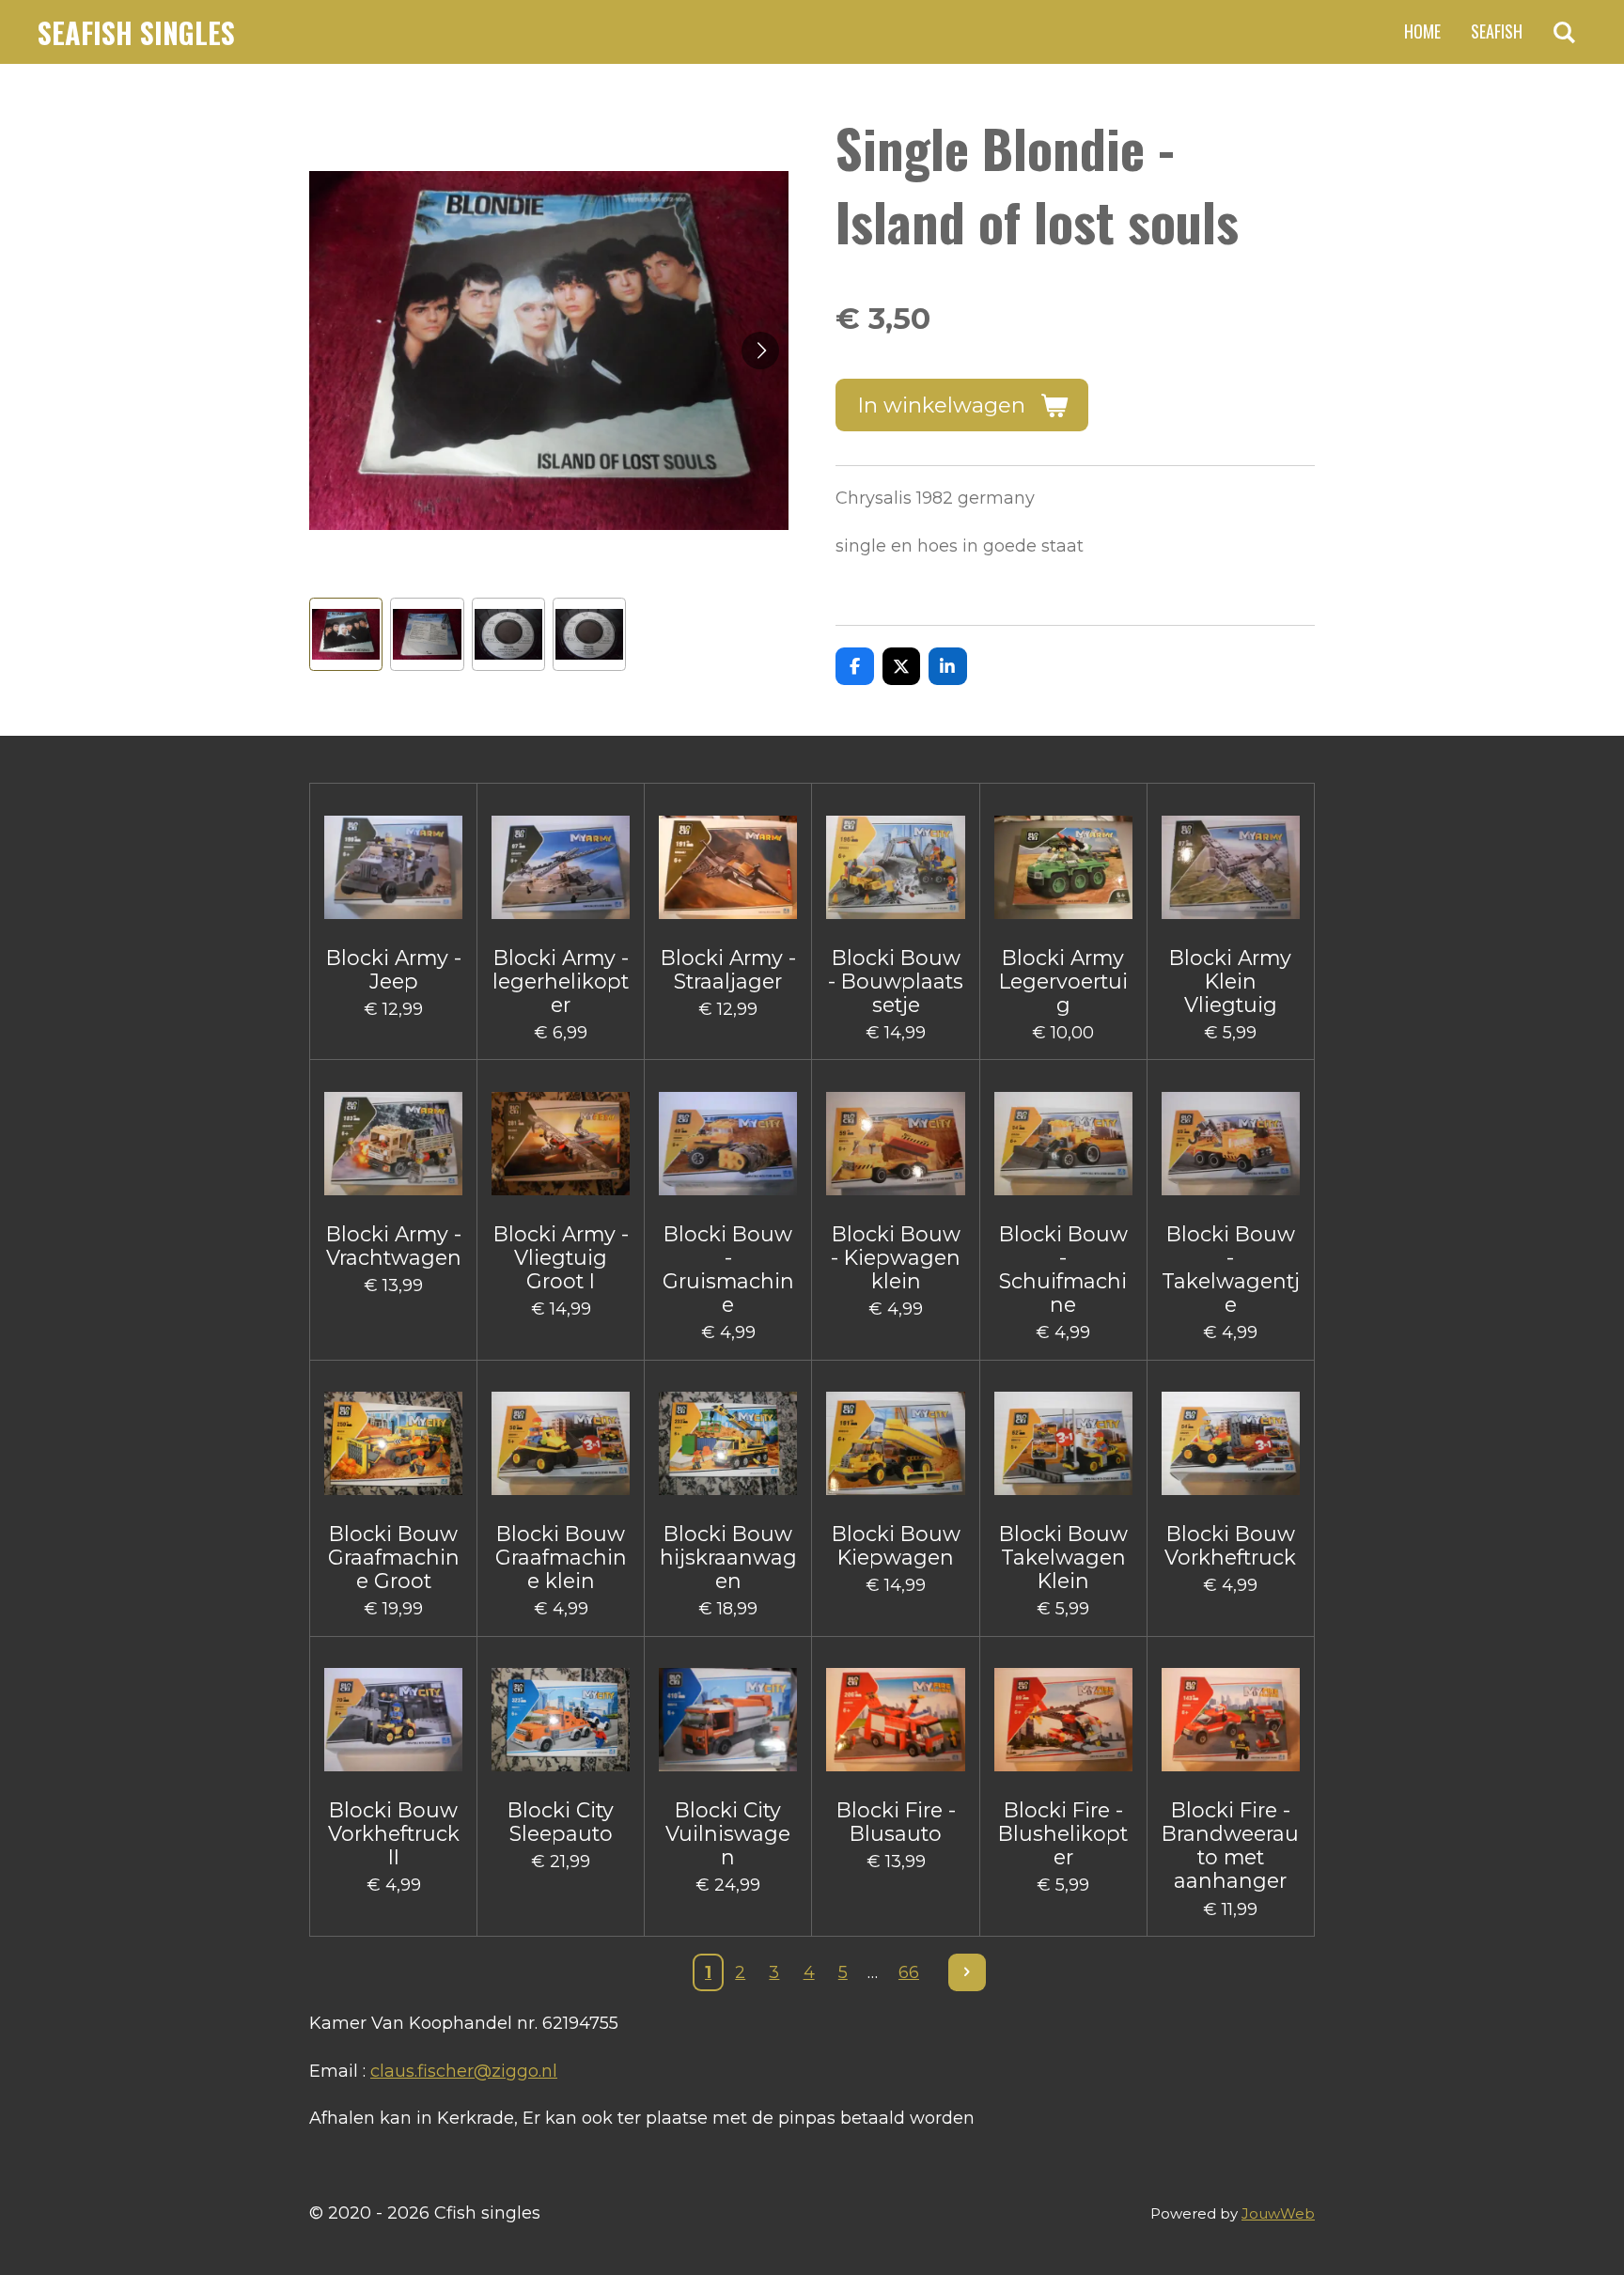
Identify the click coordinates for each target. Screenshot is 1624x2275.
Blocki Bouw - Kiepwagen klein (896, 1258)
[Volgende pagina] (968, 1973)
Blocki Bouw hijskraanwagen (728, 1558)
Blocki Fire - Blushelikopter (1063, 1834)
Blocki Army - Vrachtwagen (394, 1246)
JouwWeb (1278, 2213)
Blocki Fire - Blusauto (896, 1822)
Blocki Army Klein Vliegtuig (1230, 982)
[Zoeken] (1564, 32)
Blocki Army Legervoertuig (1063, 982)
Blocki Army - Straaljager (728, 970)
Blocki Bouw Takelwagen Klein (1063, 1558)
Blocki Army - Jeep (394, 970)
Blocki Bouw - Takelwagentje (1231, 1270)
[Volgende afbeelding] (760, 351)
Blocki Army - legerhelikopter (561, 982)
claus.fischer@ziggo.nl (464, 2071)
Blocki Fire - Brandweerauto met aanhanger (1230, 1846)
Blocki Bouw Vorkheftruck (1230, 1546)
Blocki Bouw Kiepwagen (896, 1546)
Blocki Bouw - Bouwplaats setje (896, 982)
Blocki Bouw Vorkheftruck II (394, 1834)
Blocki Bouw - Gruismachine (728, 1270)
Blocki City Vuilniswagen (728, 1834)
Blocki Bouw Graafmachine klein (561, 1558)
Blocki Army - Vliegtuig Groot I (561, 1258)
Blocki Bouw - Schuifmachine (1063, 1270)
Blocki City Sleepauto (561, 1822)
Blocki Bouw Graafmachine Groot (394, 1558)
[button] (346, 634)
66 (909, 1972)
